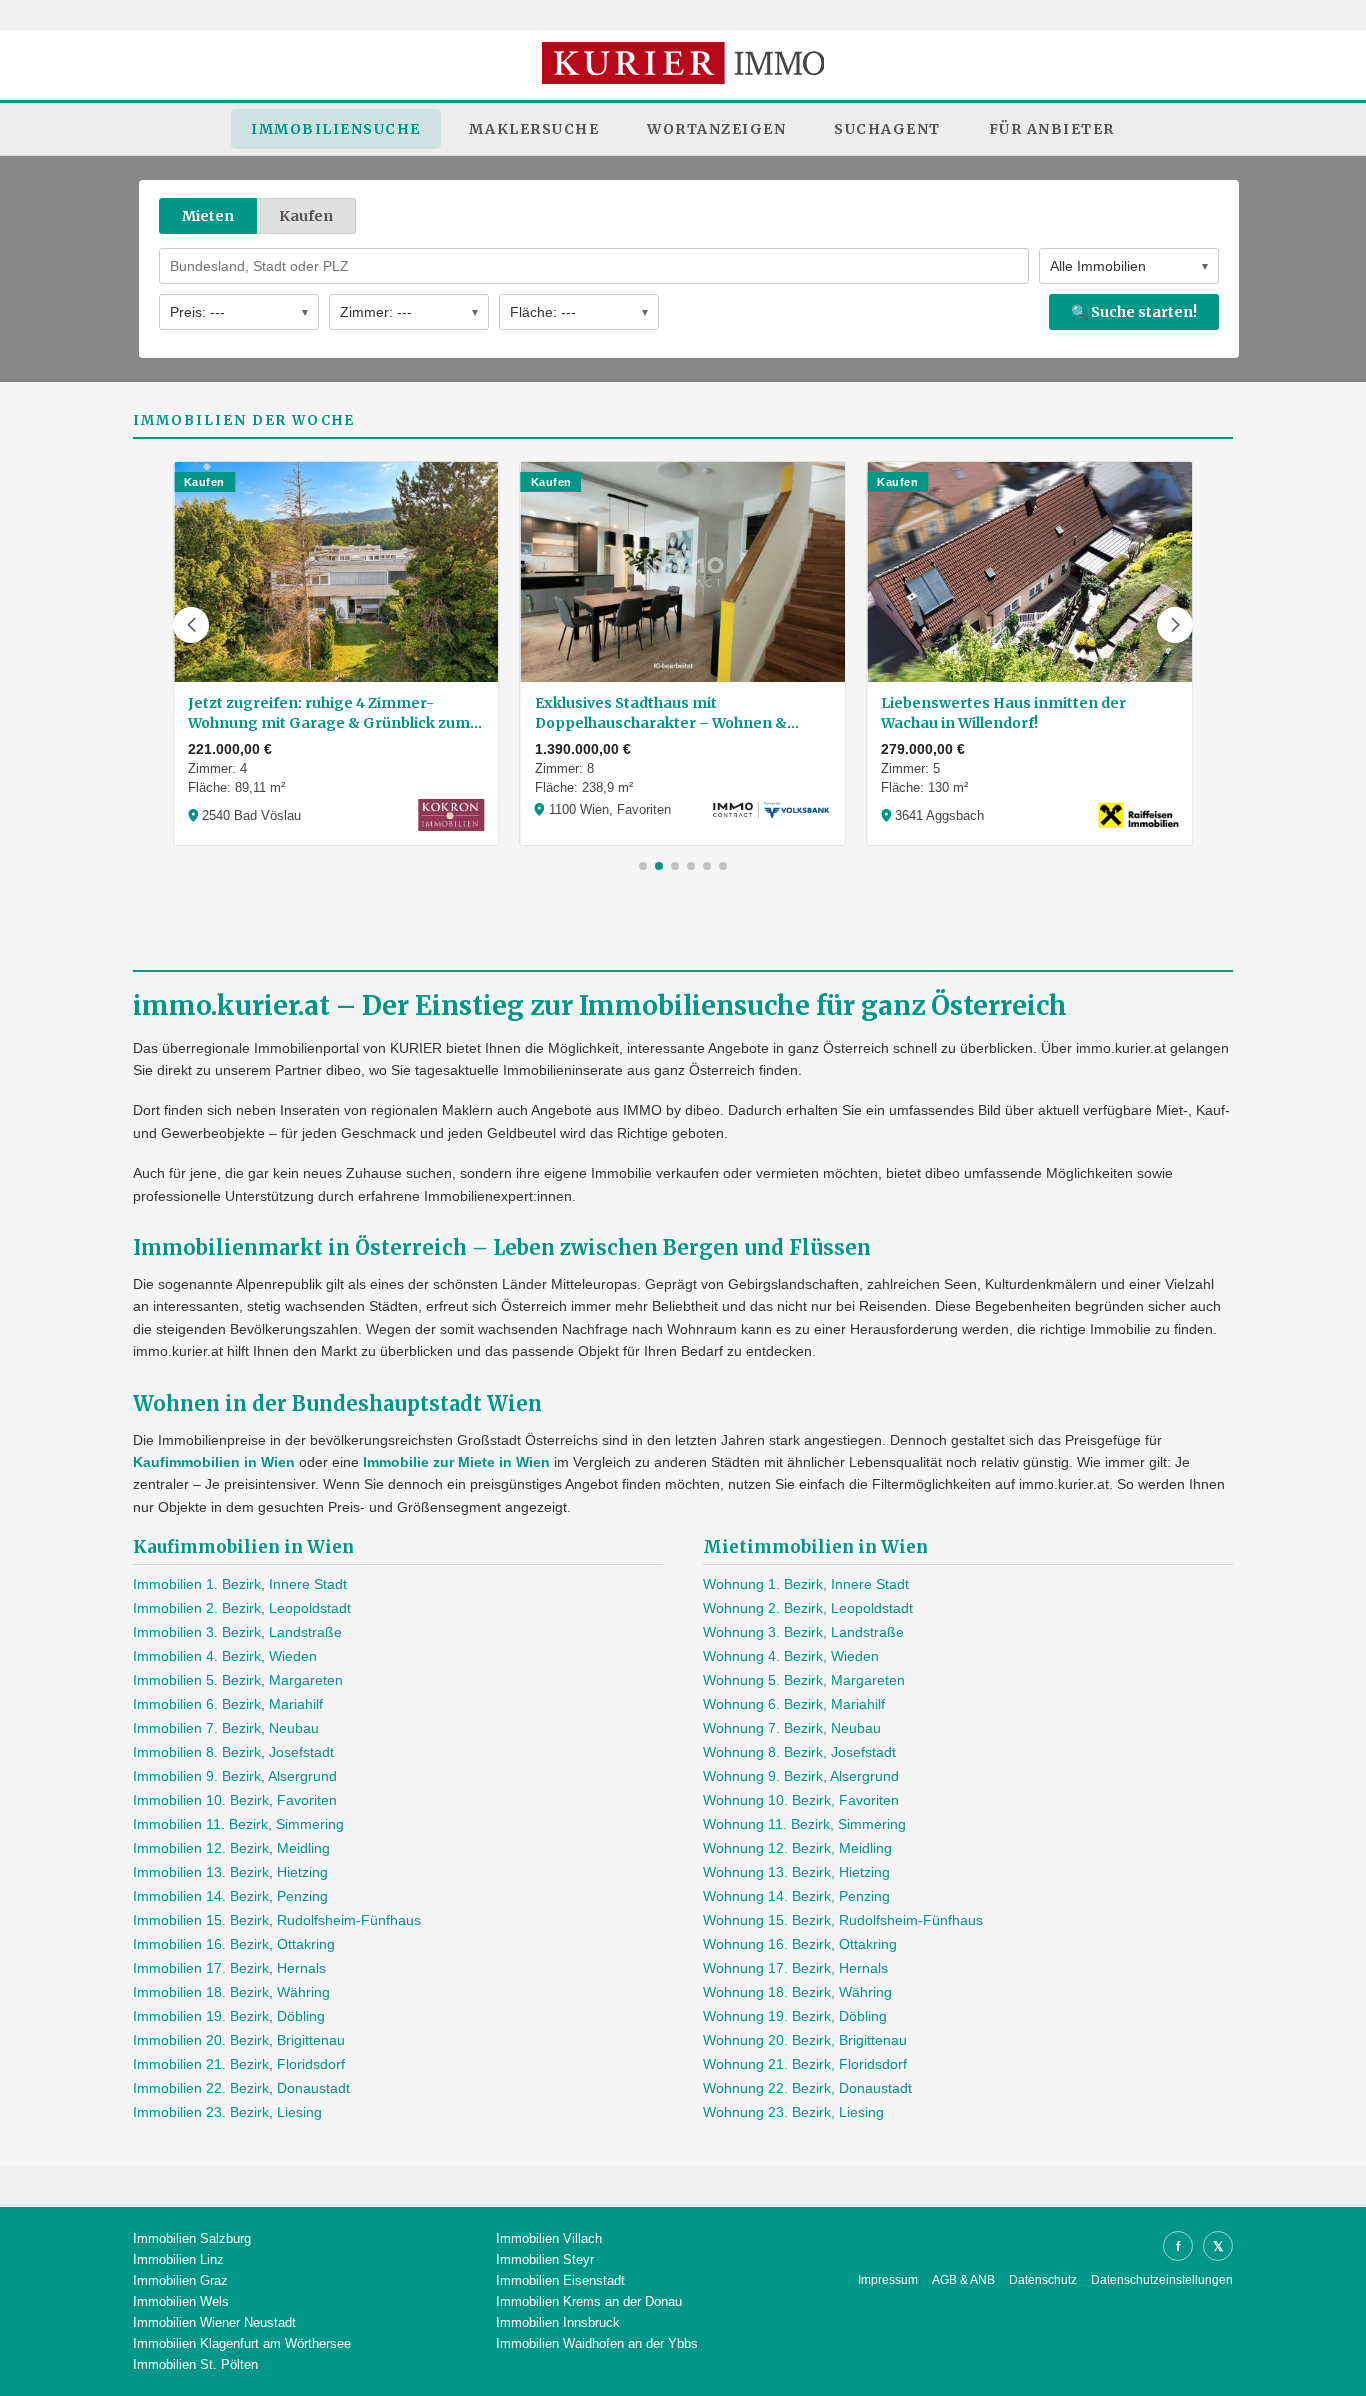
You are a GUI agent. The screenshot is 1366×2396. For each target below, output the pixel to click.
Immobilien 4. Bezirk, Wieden (225, 1656)
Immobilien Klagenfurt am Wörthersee (242, 2343)
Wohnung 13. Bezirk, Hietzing (796, 1872)
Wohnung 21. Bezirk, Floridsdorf (805, 2064)
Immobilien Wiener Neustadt (214, 2322)
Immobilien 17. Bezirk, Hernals (229, 1968)
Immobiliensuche (336, 129)
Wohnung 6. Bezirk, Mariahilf (794, 1704)
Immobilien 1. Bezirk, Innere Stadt (240, 1584)
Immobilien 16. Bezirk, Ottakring (234, 1944)
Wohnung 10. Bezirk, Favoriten (801, 1800)
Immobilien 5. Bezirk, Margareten (238, 1680)
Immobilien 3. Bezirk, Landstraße (237, 1632)
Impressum (888, 2280)
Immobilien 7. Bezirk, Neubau (226, 1728)
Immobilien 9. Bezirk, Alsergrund (235, 1776)
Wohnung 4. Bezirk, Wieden (791, 1656)
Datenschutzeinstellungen (1162, 2280)
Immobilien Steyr (545, 2259)
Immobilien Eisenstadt (560, 2280)
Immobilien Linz (178, 2259)
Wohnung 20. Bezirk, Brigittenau (805, 2040)
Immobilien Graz (180, 2280)
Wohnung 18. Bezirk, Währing (797, 1992)
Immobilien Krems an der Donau (589, 2301)
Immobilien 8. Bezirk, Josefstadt (233, 1752)
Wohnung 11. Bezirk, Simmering (804, 1824)
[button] (191, 625)
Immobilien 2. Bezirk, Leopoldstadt (242, 1608)
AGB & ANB (963, 2280)
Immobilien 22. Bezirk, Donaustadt (241, 2088)
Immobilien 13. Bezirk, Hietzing (230, 1872)
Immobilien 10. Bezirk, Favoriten (235, 1800)
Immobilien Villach (549, 2238)
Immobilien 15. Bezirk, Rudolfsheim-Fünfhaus (277, 1920)
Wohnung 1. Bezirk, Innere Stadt (806, 1584)
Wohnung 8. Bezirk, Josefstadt (799, 1752)
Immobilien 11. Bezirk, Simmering (238, 1824)
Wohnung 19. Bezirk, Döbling (795, 2016)
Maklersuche (534, 129)
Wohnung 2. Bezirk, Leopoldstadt (808, 1608)
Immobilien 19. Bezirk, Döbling (229, 2016)
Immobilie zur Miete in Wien (456, 1462)
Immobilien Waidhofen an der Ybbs (597, 2343)
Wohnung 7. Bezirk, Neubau (792, 1728)
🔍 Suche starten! (1134, 312)
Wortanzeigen (716, 129)
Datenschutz (1043, 2280)
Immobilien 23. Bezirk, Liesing (227, 2112)
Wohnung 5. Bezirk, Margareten (804, 1680)
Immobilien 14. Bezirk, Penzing (230, 1896)
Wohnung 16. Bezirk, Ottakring (800, 1944)
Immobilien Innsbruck (558, 2322)
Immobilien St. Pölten (195, 2364)
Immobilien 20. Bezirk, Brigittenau (239, 2040)
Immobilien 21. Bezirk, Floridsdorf (239, 2064)
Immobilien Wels (181, 2301)
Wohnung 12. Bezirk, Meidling (797, 1848)
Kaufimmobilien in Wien (214, 1462)
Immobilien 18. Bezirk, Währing (231, 1992)
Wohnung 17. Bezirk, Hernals (795, 1968)
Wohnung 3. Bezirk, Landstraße (803, 1632)
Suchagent (887, 129)
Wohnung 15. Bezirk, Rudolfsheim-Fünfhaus (843, 1920)
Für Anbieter (1052, 129)
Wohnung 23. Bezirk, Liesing (793, 2112)
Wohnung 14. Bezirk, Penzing (796, 1896)
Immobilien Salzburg (192, 2238)
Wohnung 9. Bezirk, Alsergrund (801, 1776)
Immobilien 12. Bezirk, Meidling (231, 1848)
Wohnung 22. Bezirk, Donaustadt (807, 2088)
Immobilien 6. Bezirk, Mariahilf (228, 1704)
